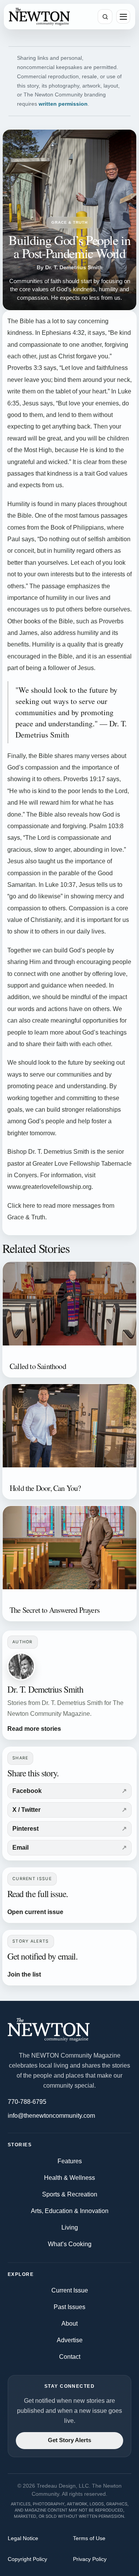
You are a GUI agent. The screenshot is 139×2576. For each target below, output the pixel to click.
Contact (70, 2357)
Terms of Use (89, 2538)
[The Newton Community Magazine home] (69, 2030)
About (69, 2324)
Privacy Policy (90, 2559)
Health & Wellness (69, 2178)
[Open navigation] (123, 17)
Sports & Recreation (70, 2194)
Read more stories (34, 1729)
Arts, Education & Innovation (70, 2211)
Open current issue (35, 1912)
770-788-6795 (27, 2102)
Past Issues (69, 2307)
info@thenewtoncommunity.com (51, 2116)
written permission (63, 104)
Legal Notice (23, 2538)
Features (70, 2161)
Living (70, 2227)
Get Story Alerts (69, 2440)
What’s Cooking (70, 2244)
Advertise (70, 2340)
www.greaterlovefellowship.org (49, 1187)
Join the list (24, 1974)
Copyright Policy (27, 2559)
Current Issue (70, 2290)
